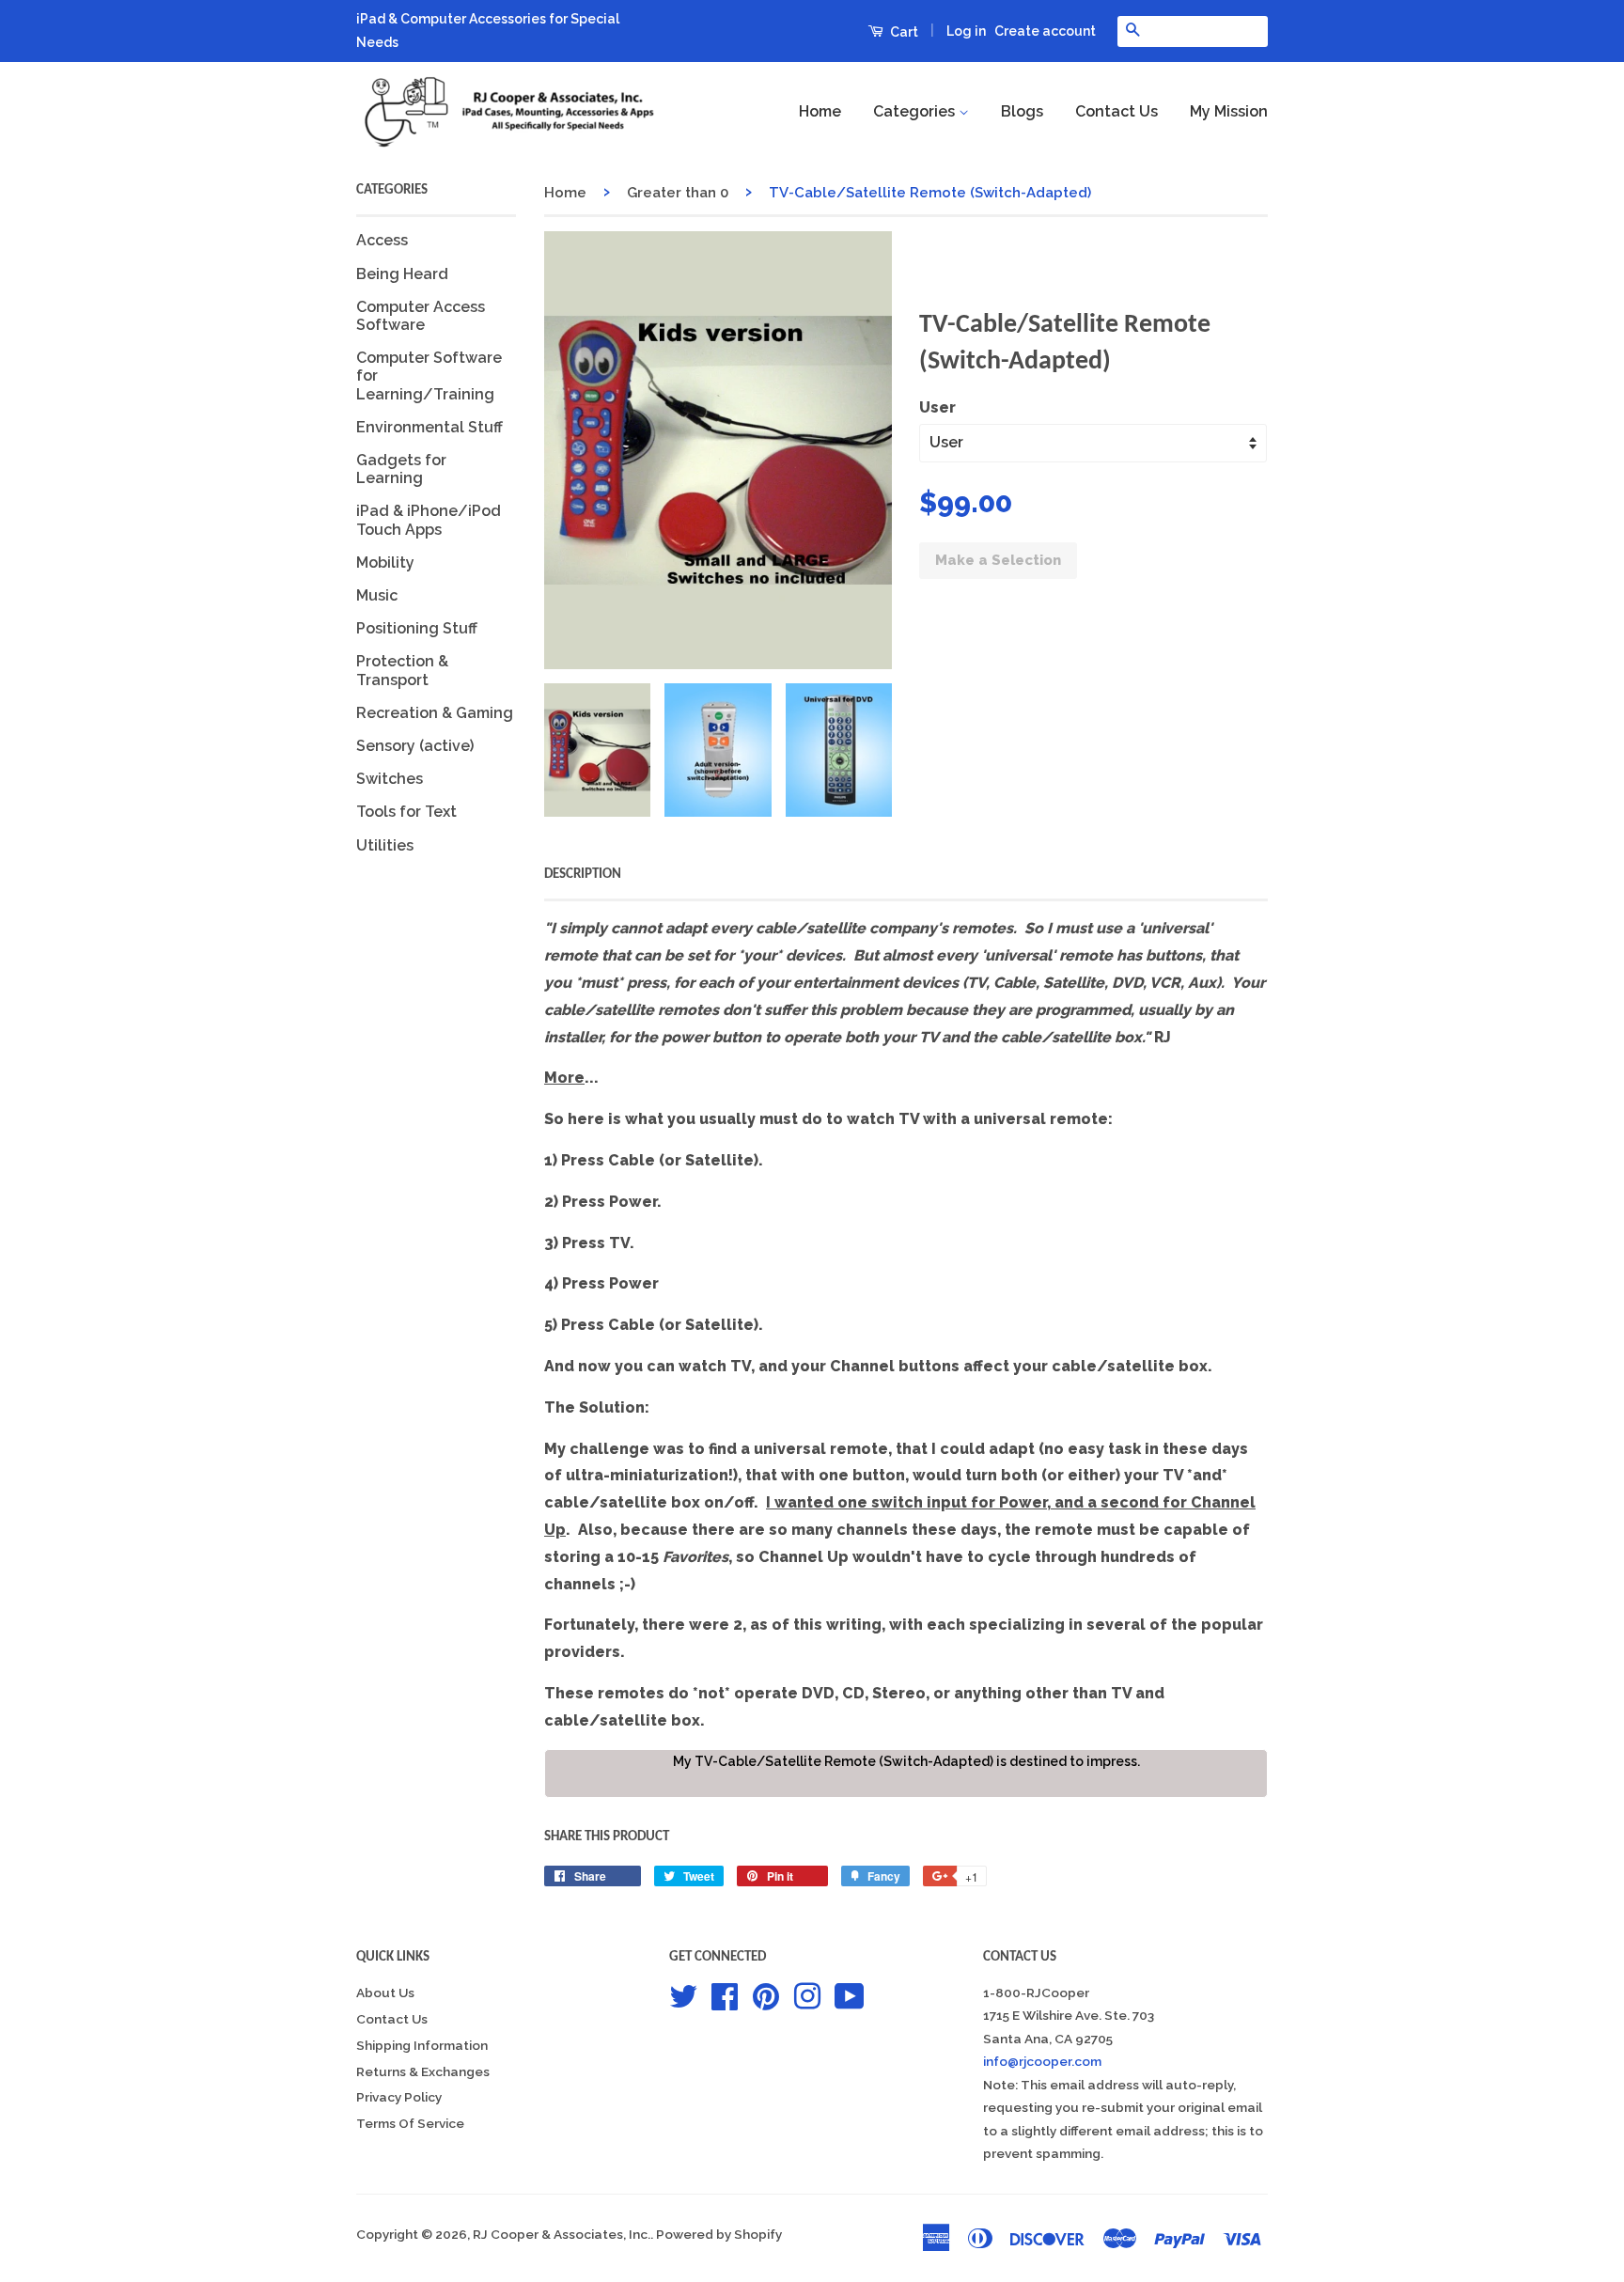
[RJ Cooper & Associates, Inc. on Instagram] (807, 1994)
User (937, 407)
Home (820, 111)
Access (382, 240)
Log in (966, 31)
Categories (916, 111)
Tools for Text (406, 812)
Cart (903, 32)
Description (583, 875)
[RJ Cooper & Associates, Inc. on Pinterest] (766, 1994)
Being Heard (402, 274)
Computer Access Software (421, 316)
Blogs (1022, 111)
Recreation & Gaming (435, 713)
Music (377, 595)
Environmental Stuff (429, 427)
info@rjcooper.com (1042, 2061)
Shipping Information (422, 2045)
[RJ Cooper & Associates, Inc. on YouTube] (850, 1994)
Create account (1045, 31)
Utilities (385, 845)
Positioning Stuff (417, 628)
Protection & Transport (402, 670)
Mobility (385, 563)
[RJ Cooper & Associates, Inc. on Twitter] (683, 1994)
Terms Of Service (410, 2123)
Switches (390, 779)
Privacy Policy (399, 2097)
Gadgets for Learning (401, 469)
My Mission (1229, 111)
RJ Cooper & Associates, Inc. (562, 2234)
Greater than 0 (678, 193)
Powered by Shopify (719, 2234)
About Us (385, 1993)
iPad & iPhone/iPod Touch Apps (429, 520)
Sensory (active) (415, 746)
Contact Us (1116, 111)
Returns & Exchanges (423, 2071)
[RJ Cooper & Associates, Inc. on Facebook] (725, 1994)
